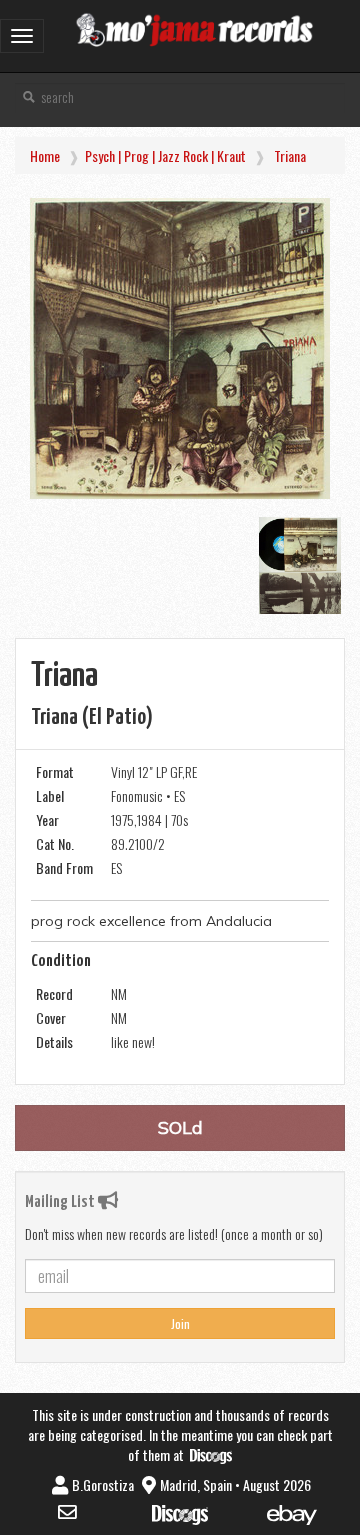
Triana (290, 155)
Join (180, 1323)
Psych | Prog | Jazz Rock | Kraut (165, 155)
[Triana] (180, 348)
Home (45, 155)
